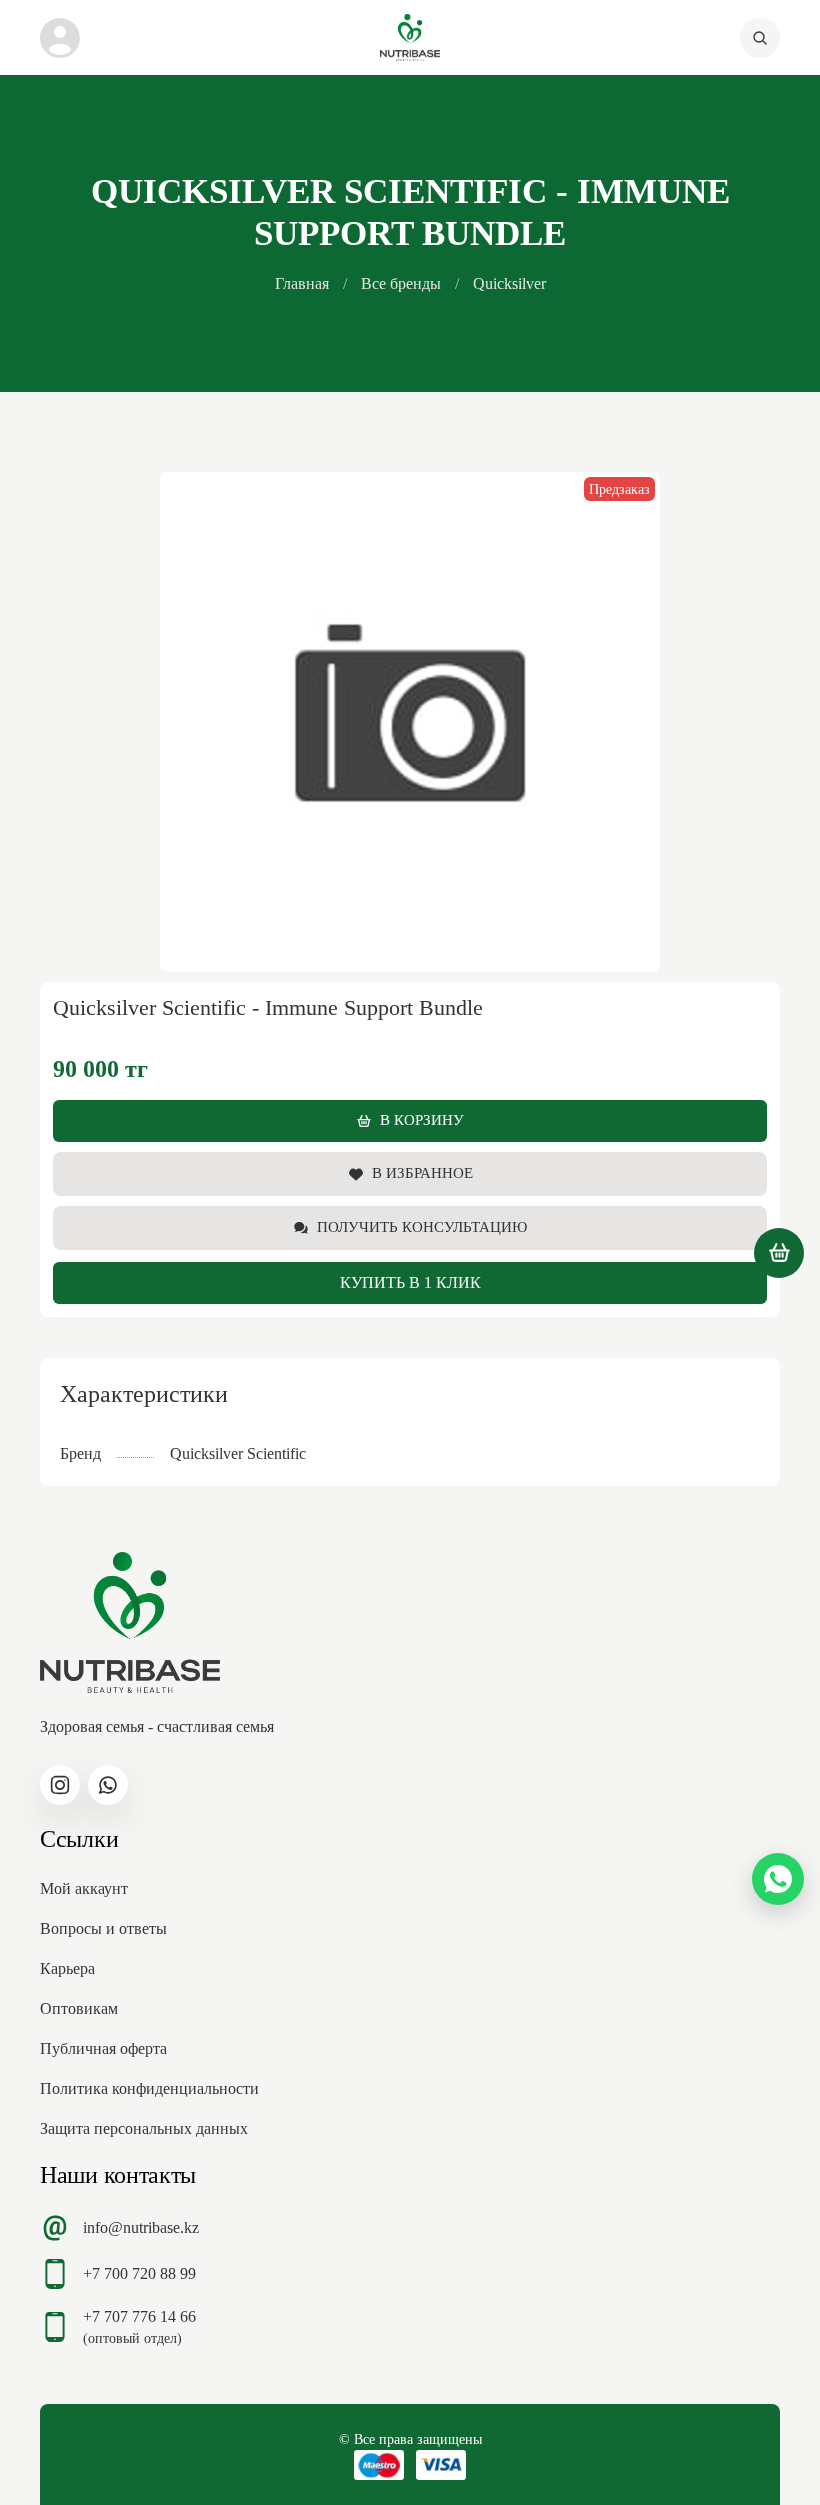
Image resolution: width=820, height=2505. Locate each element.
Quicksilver (509, 283)
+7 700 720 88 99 (139, 2273)
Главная (302, 283)
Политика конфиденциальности (149, 2088)
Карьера (67, 1968)
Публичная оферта (103, 2048)
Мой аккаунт (84, 1888)
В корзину (422, 1120)
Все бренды (401, 283)
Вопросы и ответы (103, 1928)
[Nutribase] (410, 37)
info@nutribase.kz (141, 2227)
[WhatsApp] (778, 1879)
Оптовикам (79, 2008)
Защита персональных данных (144, 2128)
